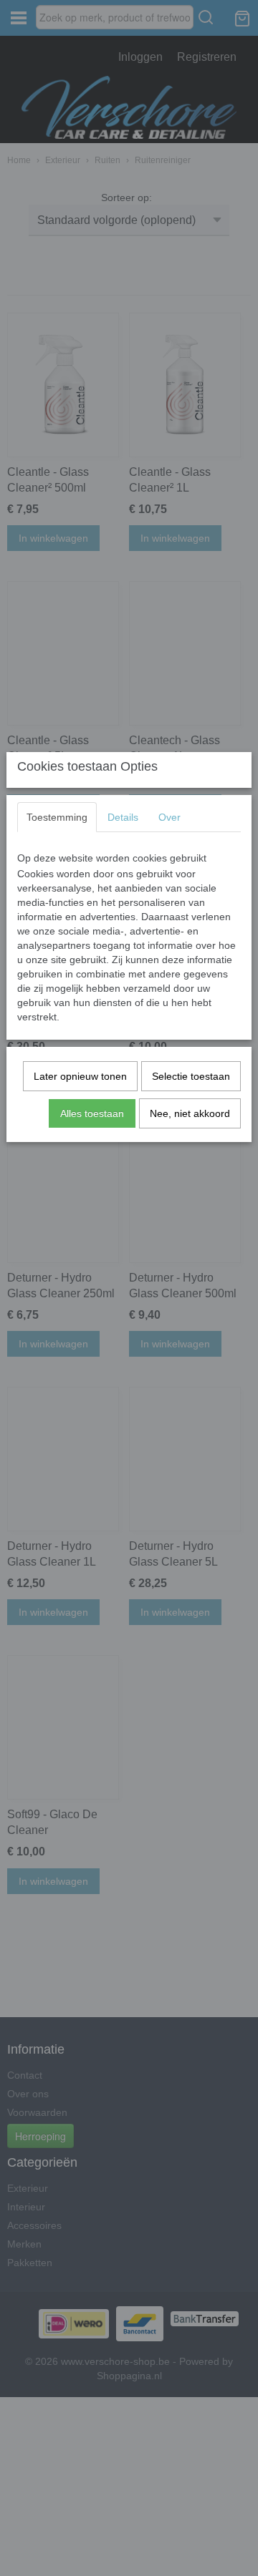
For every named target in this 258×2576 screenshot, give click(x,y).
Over (169, 817)
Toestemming (57, 817)
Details (123, 817)
